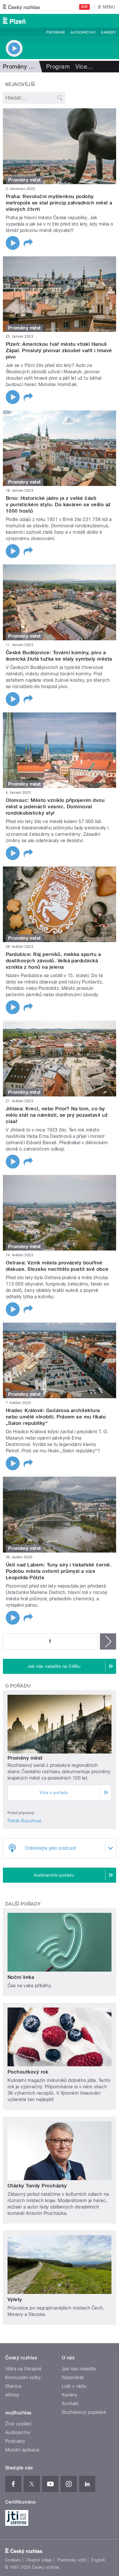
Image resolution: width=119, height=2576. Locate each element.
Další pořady (23, 1904)
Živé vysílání (18, 2424)
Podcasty (15, 2441)
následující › (108, 1641)
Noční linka (21, 1977)
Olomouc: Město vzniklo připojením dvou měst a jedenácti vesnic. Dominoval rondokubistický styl (55, 807)
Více (84, 67)
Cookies (13, 2560)
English (98, 2560)
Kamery (109, 32)
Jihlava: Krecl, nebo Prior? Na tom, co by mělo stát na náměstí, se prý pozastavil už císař (57, 1115)
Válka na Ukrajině (23, 2369)
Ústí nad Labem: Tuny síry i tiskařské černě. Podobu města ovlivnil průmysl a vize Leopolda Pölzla (59, 1571)
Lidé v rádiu (74, 2386)
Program (55, 32)
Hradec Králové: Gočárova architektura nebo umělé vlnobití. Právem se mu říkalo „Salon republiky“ (56, 1417)
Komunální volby (23, 2377)
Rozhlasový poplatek (84, 2412)
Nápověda (73, 2377)
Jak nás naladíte (79, 2369)
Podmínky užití (72, 2560)
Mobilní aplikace (22, 2450)
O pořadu (18, 1686)
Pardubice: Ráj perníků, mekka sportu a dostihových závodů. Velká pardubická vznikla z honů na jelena (53, 961)
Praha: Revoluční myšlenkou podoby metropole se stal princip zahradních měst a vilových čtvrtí (59, 203)
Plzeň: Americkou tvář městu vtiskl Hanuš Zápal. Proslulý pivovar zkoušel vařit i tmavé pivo (59, 350)
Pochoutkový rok (28, 2072)
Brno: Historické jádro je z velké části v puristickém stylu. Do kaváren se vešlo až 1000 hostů (58, 504)
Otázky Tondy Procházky (37, 2186)
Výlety (15, 2299)
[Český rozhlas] (21, 7)
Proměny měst (25, 1758)
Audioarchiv (83, 32)
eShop (12, 2395)
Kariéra (69, 2395)
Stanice (13, 2386)
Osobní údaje (39, 2560)
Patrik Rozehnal (24, 1821)
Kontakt (70, 2404)
